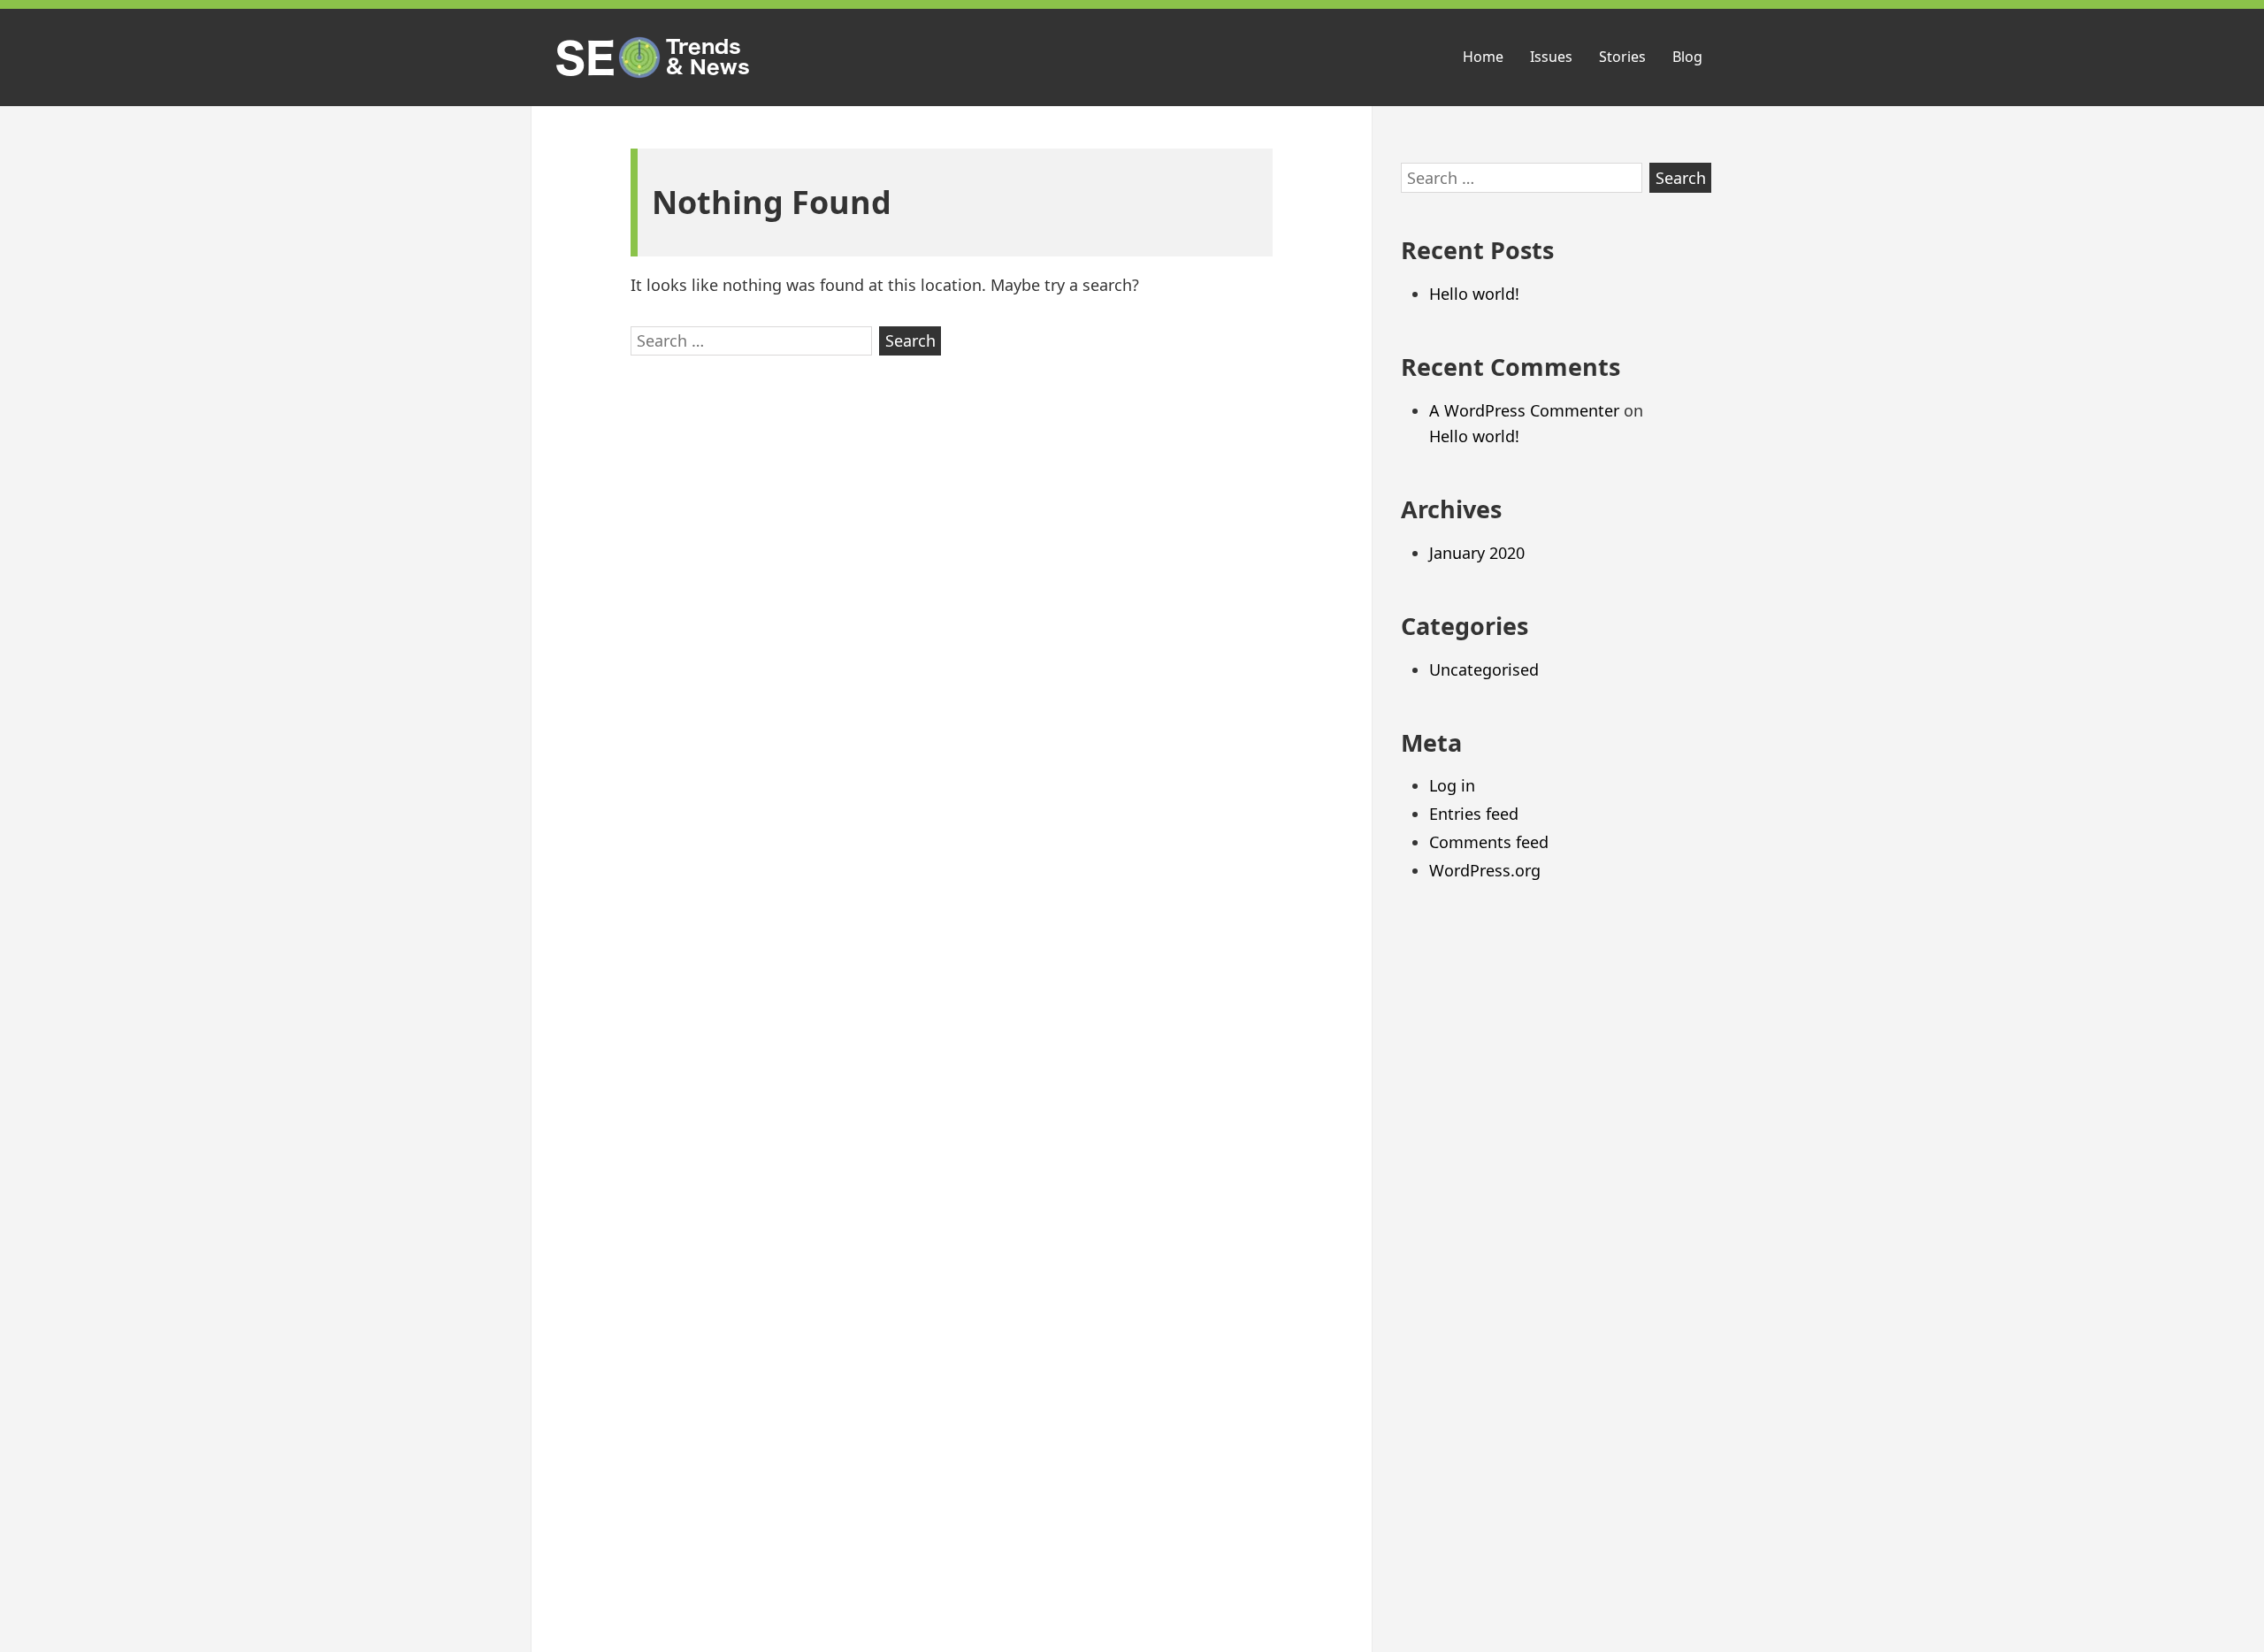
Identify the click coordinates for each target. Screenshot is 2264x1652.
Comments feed (1489, 842)
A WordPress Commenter (1524, 410)
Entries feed (1474, 814)
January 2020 (1477, 553)
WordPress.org (1485, 870)
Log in (1452, 785)
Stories (1622, 57)
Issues (1551, 57)
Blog (1687, 57)
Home (1483, 57)
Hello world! (1474, 294)
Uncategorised (1484, 669)
